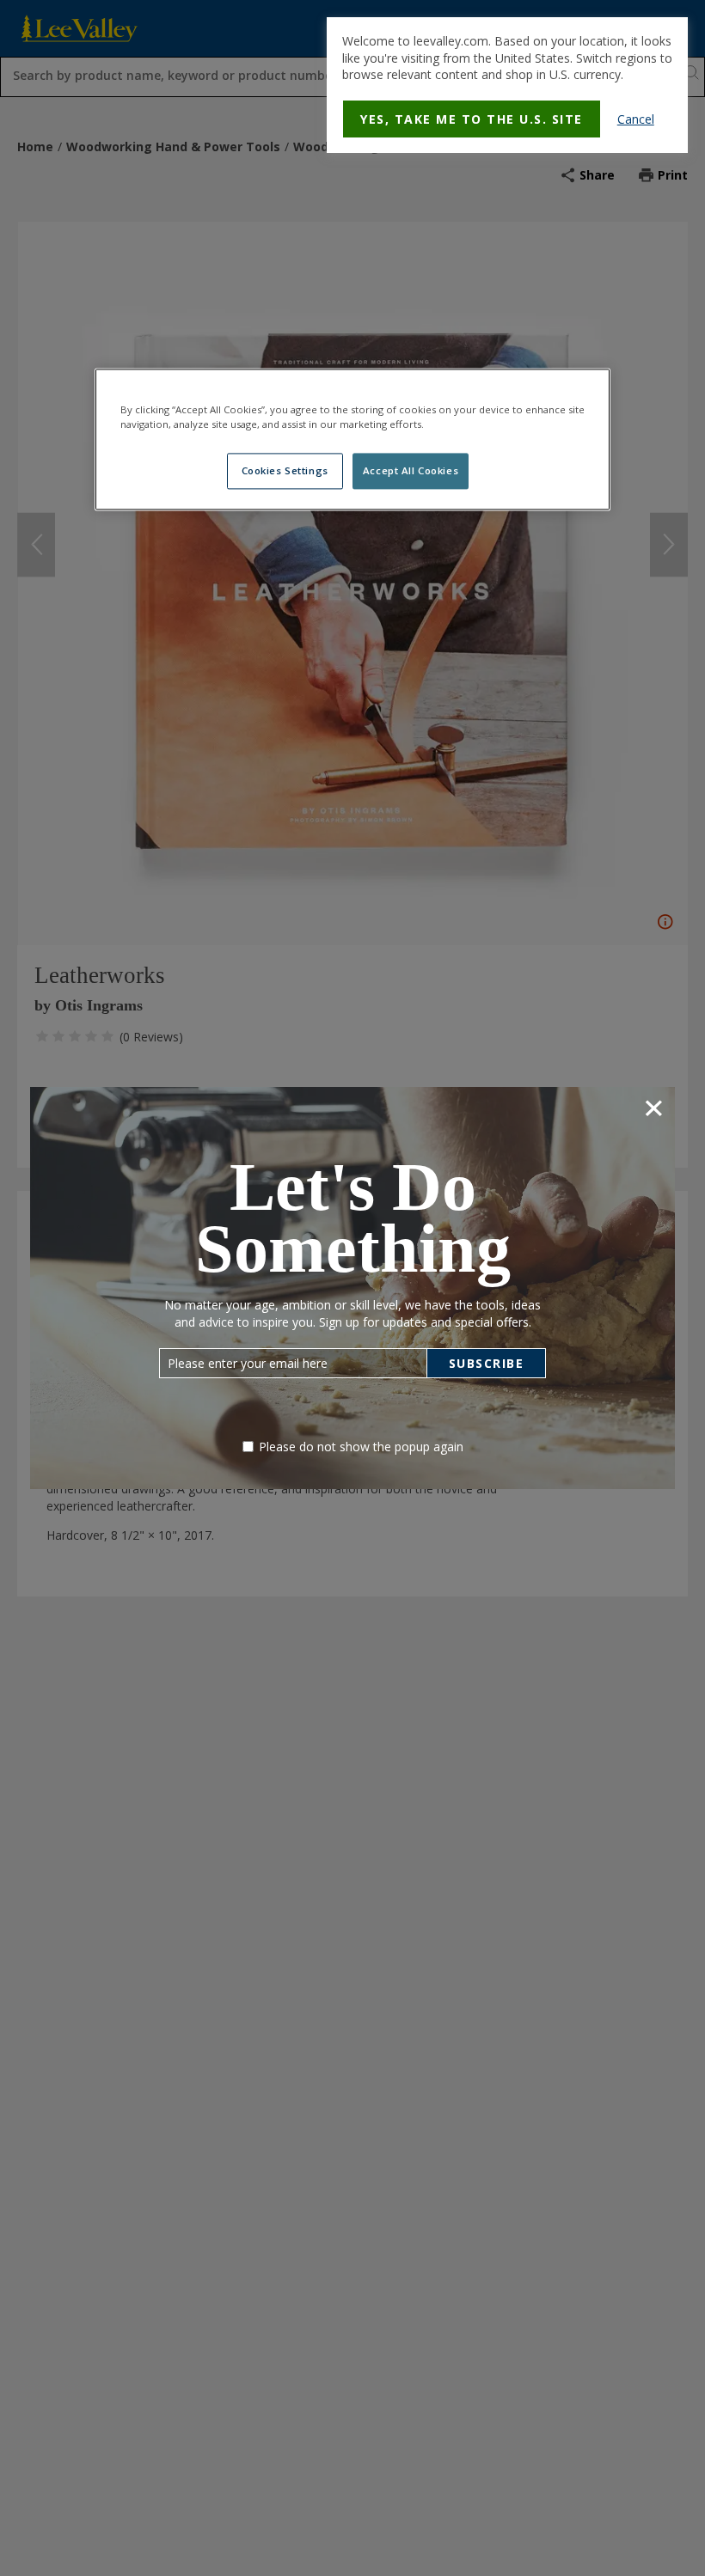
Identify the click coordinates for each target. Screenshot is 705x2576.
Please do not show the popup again (361, 1447)
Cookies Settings (285, 470)
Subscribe (487, 1363)
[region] (352, 439)
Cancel (636, 119)
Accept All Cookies (411, 470)
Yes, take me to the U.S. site (472, 119)
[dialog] (507, 85)
